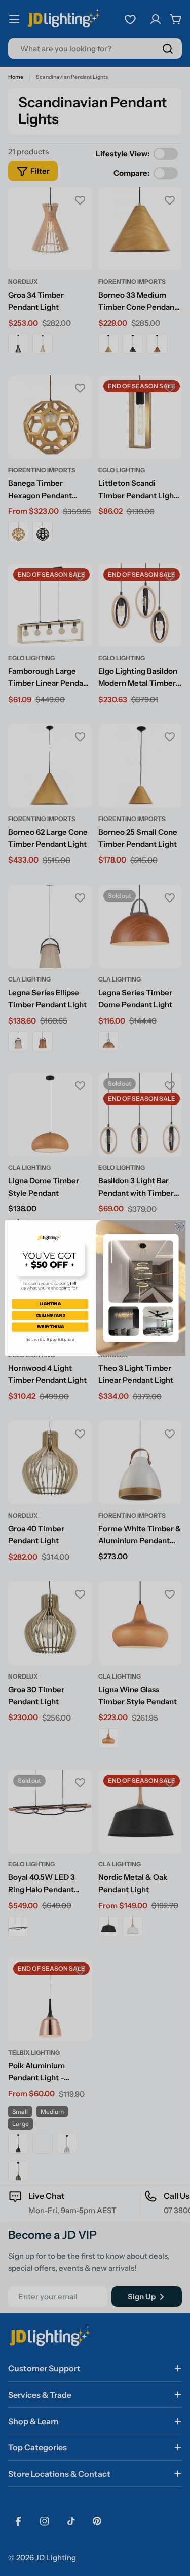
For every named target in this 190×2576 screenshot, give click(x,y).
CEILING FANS (50, 1315)
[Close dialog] (179, 1226)
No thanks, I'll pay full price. (50, 1340)
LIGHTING (50, 1304)
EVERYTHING (50, 1326)
